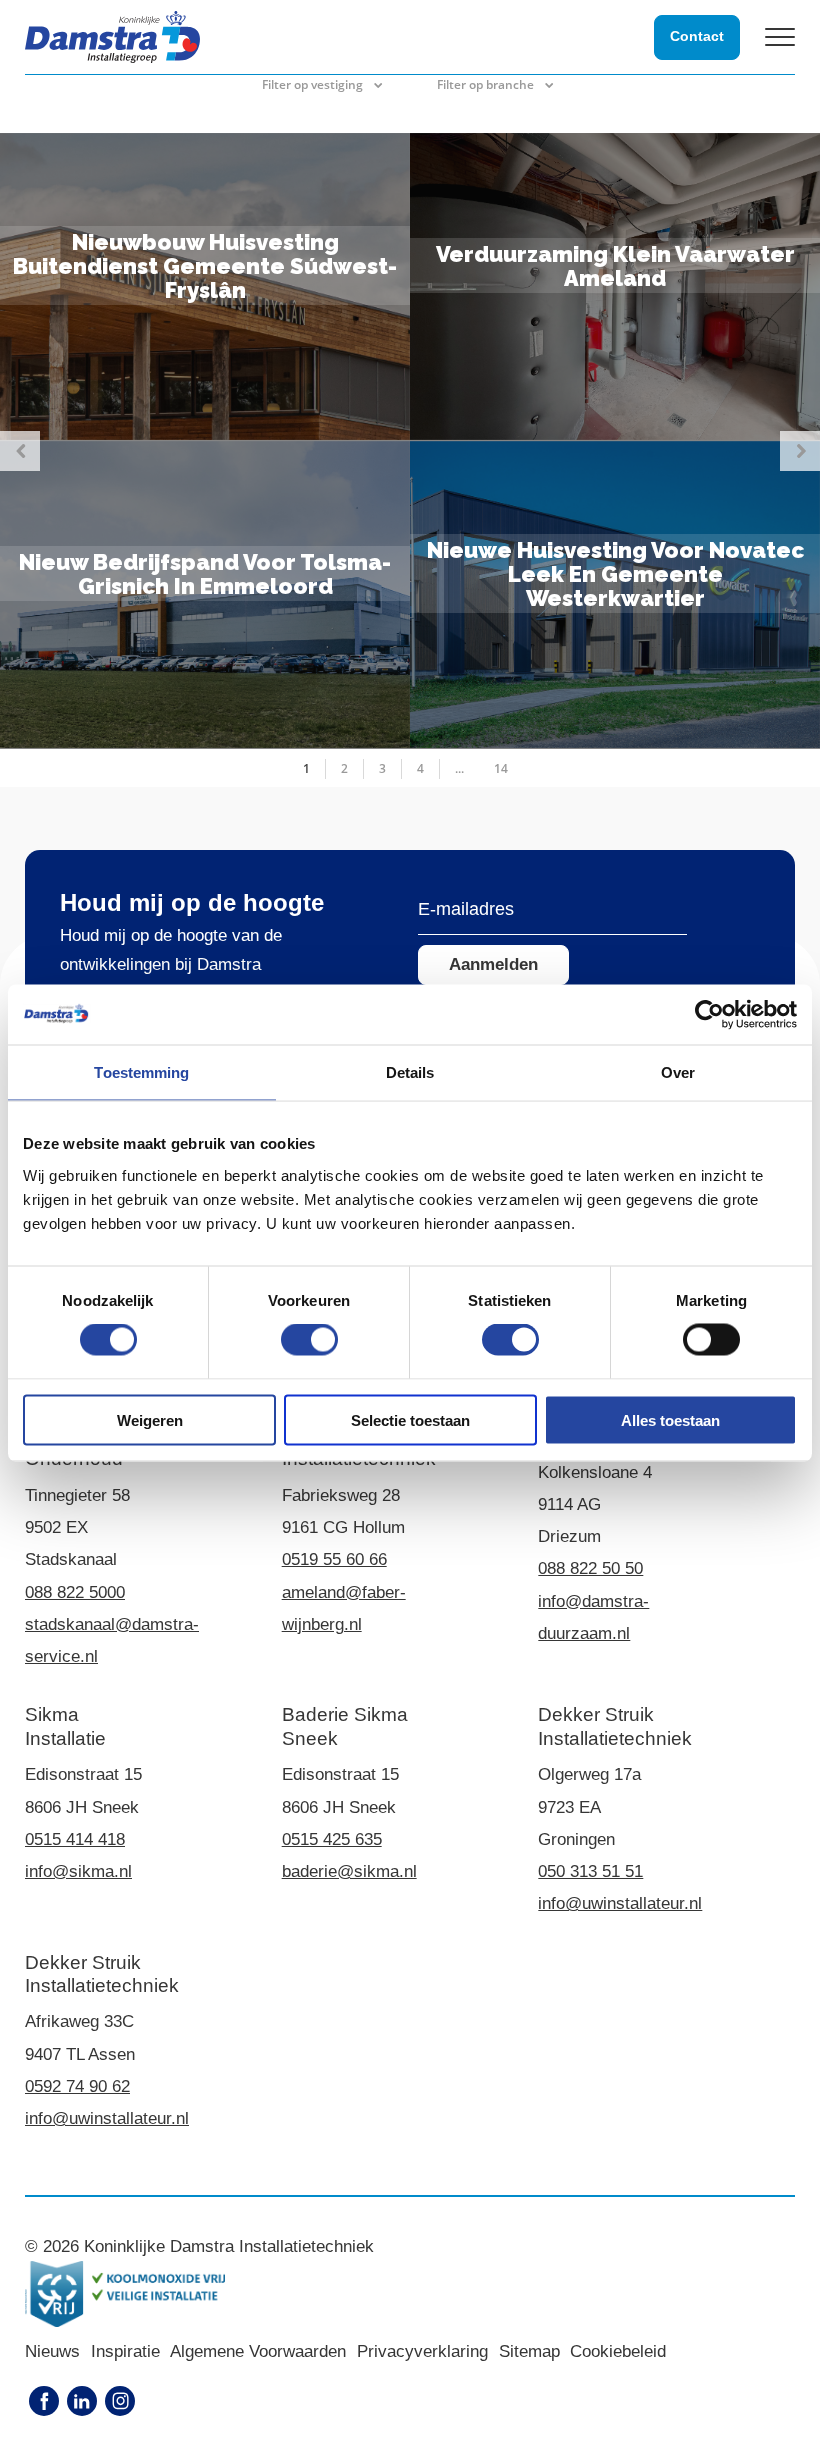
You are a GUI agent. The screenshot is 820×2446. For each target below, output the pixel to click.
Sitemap (529, 2351)
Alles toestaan (670, 1419)
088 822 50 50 (590, 1568)
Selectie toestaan (410, 1419)
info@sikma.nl (78, 1871)
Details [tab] (410, 1072)
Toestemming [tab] (141, 1072)
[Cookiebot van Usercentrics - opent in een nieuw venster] (709, 1015)
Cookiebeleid (618, 2351)
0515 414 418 (75, 1839)
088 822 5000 (75, 1592)
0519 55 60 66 (334, 1559)
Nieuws (52, 2351)
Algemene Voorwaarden (258, 2351)
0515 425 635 (332, 1839)
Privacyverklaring (422, 2351)
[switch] (309, 1340)
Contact (697, 36)
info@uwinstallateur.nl (620, 1903)
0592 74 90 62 (77, 2086)
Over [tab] (678, 1072)
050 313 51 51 (590, 1871)
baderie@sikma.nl (349, 1871)
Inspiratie (125, 2351)
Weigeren (150, 1419)
